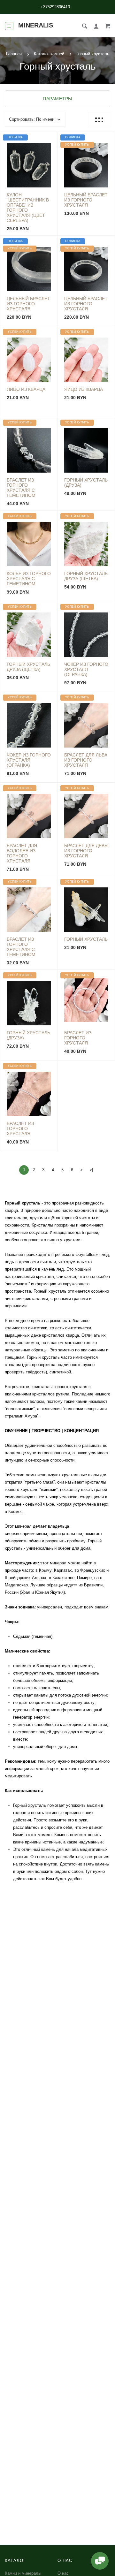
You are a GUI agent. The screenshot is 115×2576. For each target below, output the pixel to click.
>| (91, 1170)
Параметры (57, 99)
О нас (63, 2573)
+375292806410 (55, 7)
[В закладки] (50, 138)
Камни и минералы (23, 2573)
